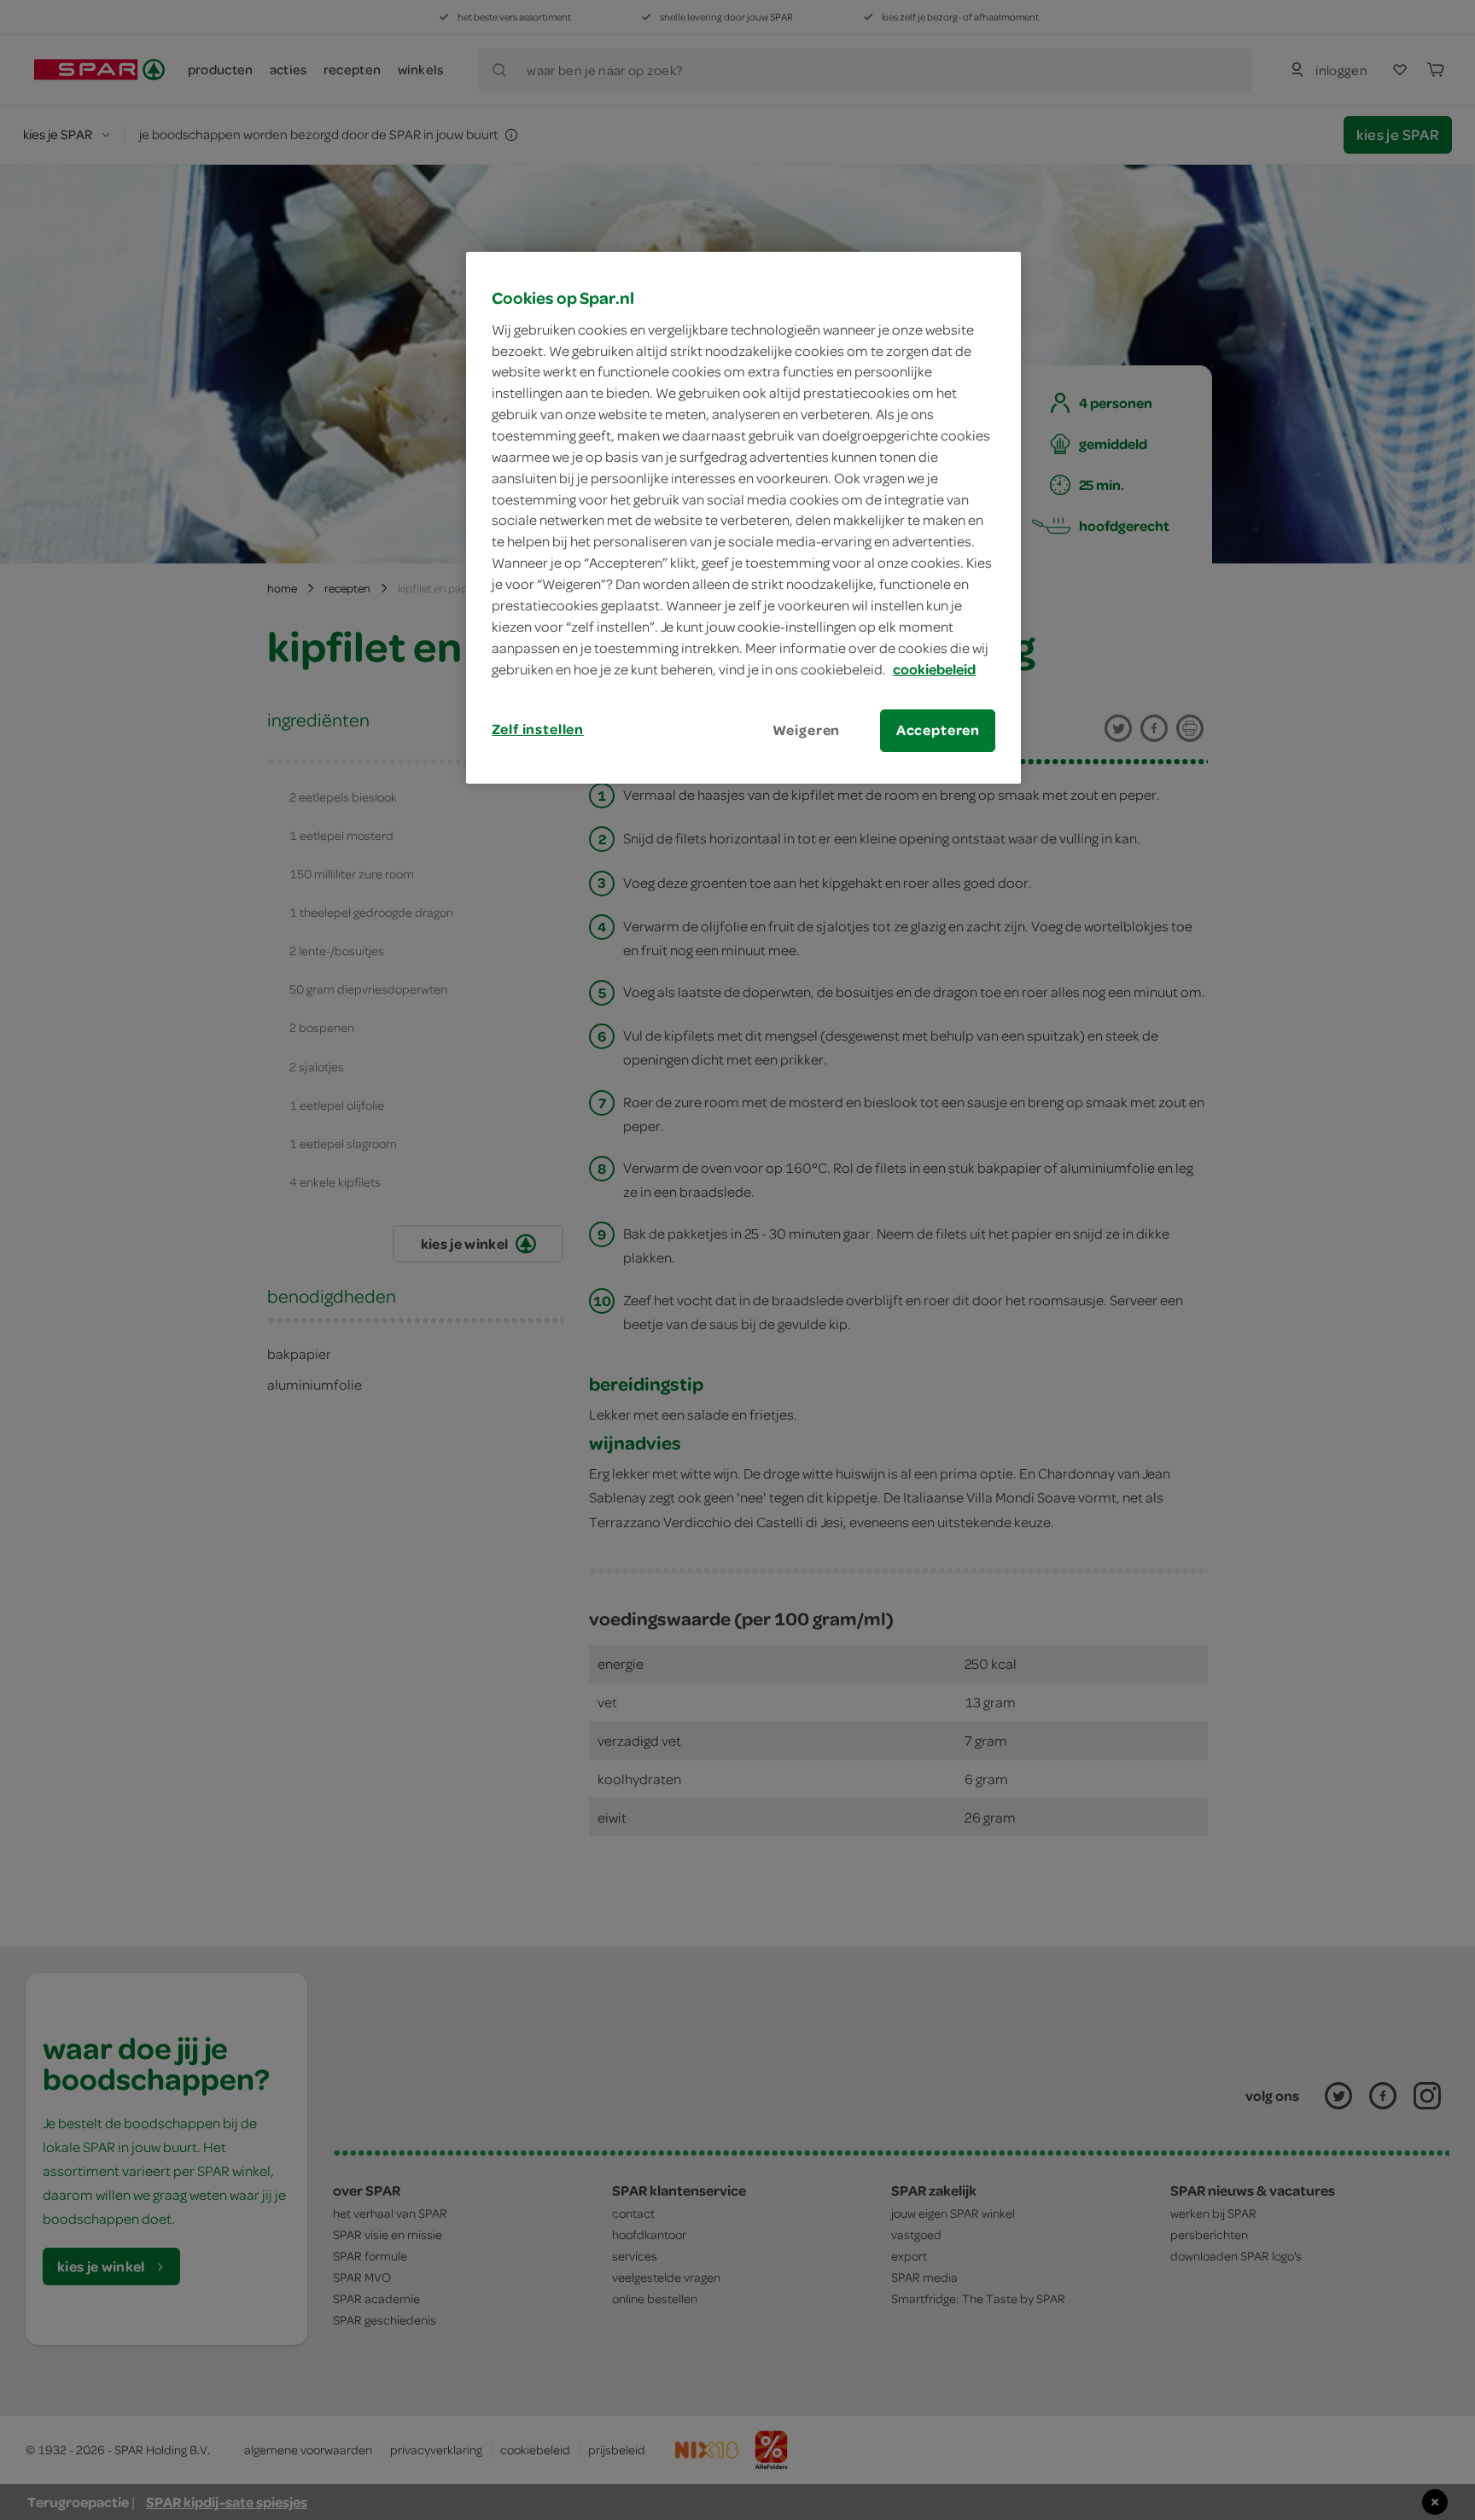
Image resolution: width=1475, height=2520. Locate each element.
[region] (743, 517)
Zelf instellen (538, 729)
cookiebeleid (934, 669)
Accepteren (938, 730)
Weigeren (807, 730)
